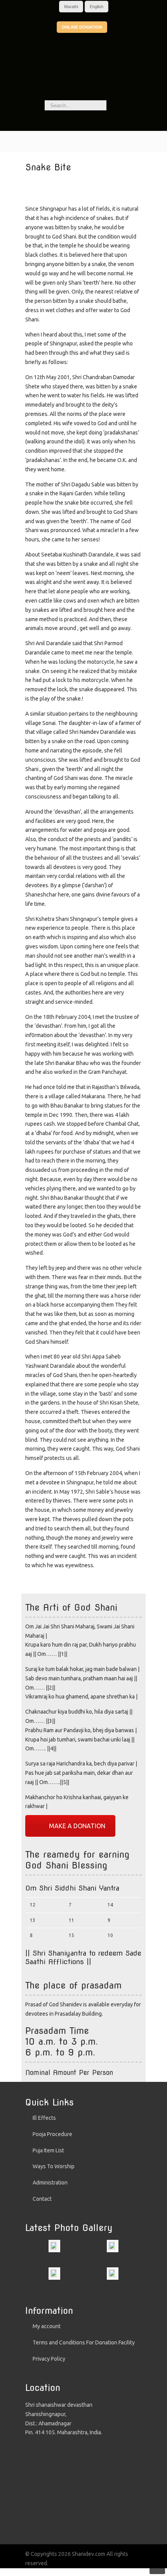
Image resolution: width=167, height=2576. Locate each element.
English (97, 7)
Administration (50, 2183)
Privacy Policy (49, 2359)
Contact (42, 2199)
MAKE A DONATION (77, 1826)
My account (47, 2326)
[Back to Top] (157, 2566)
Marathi (71, 7)
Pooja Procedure (52, 2134)
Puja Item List (48, 2150)
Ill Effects (44, 2118)
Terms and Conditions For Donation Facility (84, 2342)
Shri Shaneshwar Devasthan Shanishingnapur (83, 76)
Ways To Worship (54, 2166)
